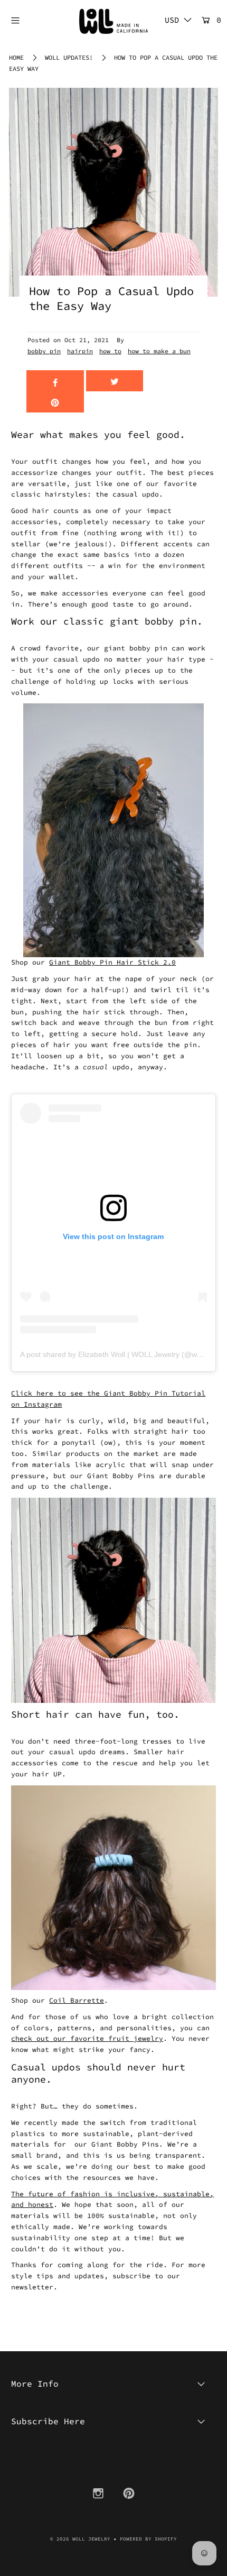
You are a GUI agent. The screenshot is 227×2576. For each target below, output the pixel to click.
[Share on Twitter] (115, 381)
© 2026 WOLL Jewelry (80, 2539)
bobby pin (44, 351)
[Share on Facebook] (55, 381)
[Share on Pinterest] (55, 402)
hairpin (80, 351)
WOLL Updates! (69, 57)
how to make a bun (159, 351)
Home (16, 57)
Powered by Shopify (148, 2539)
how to (110, 351)
